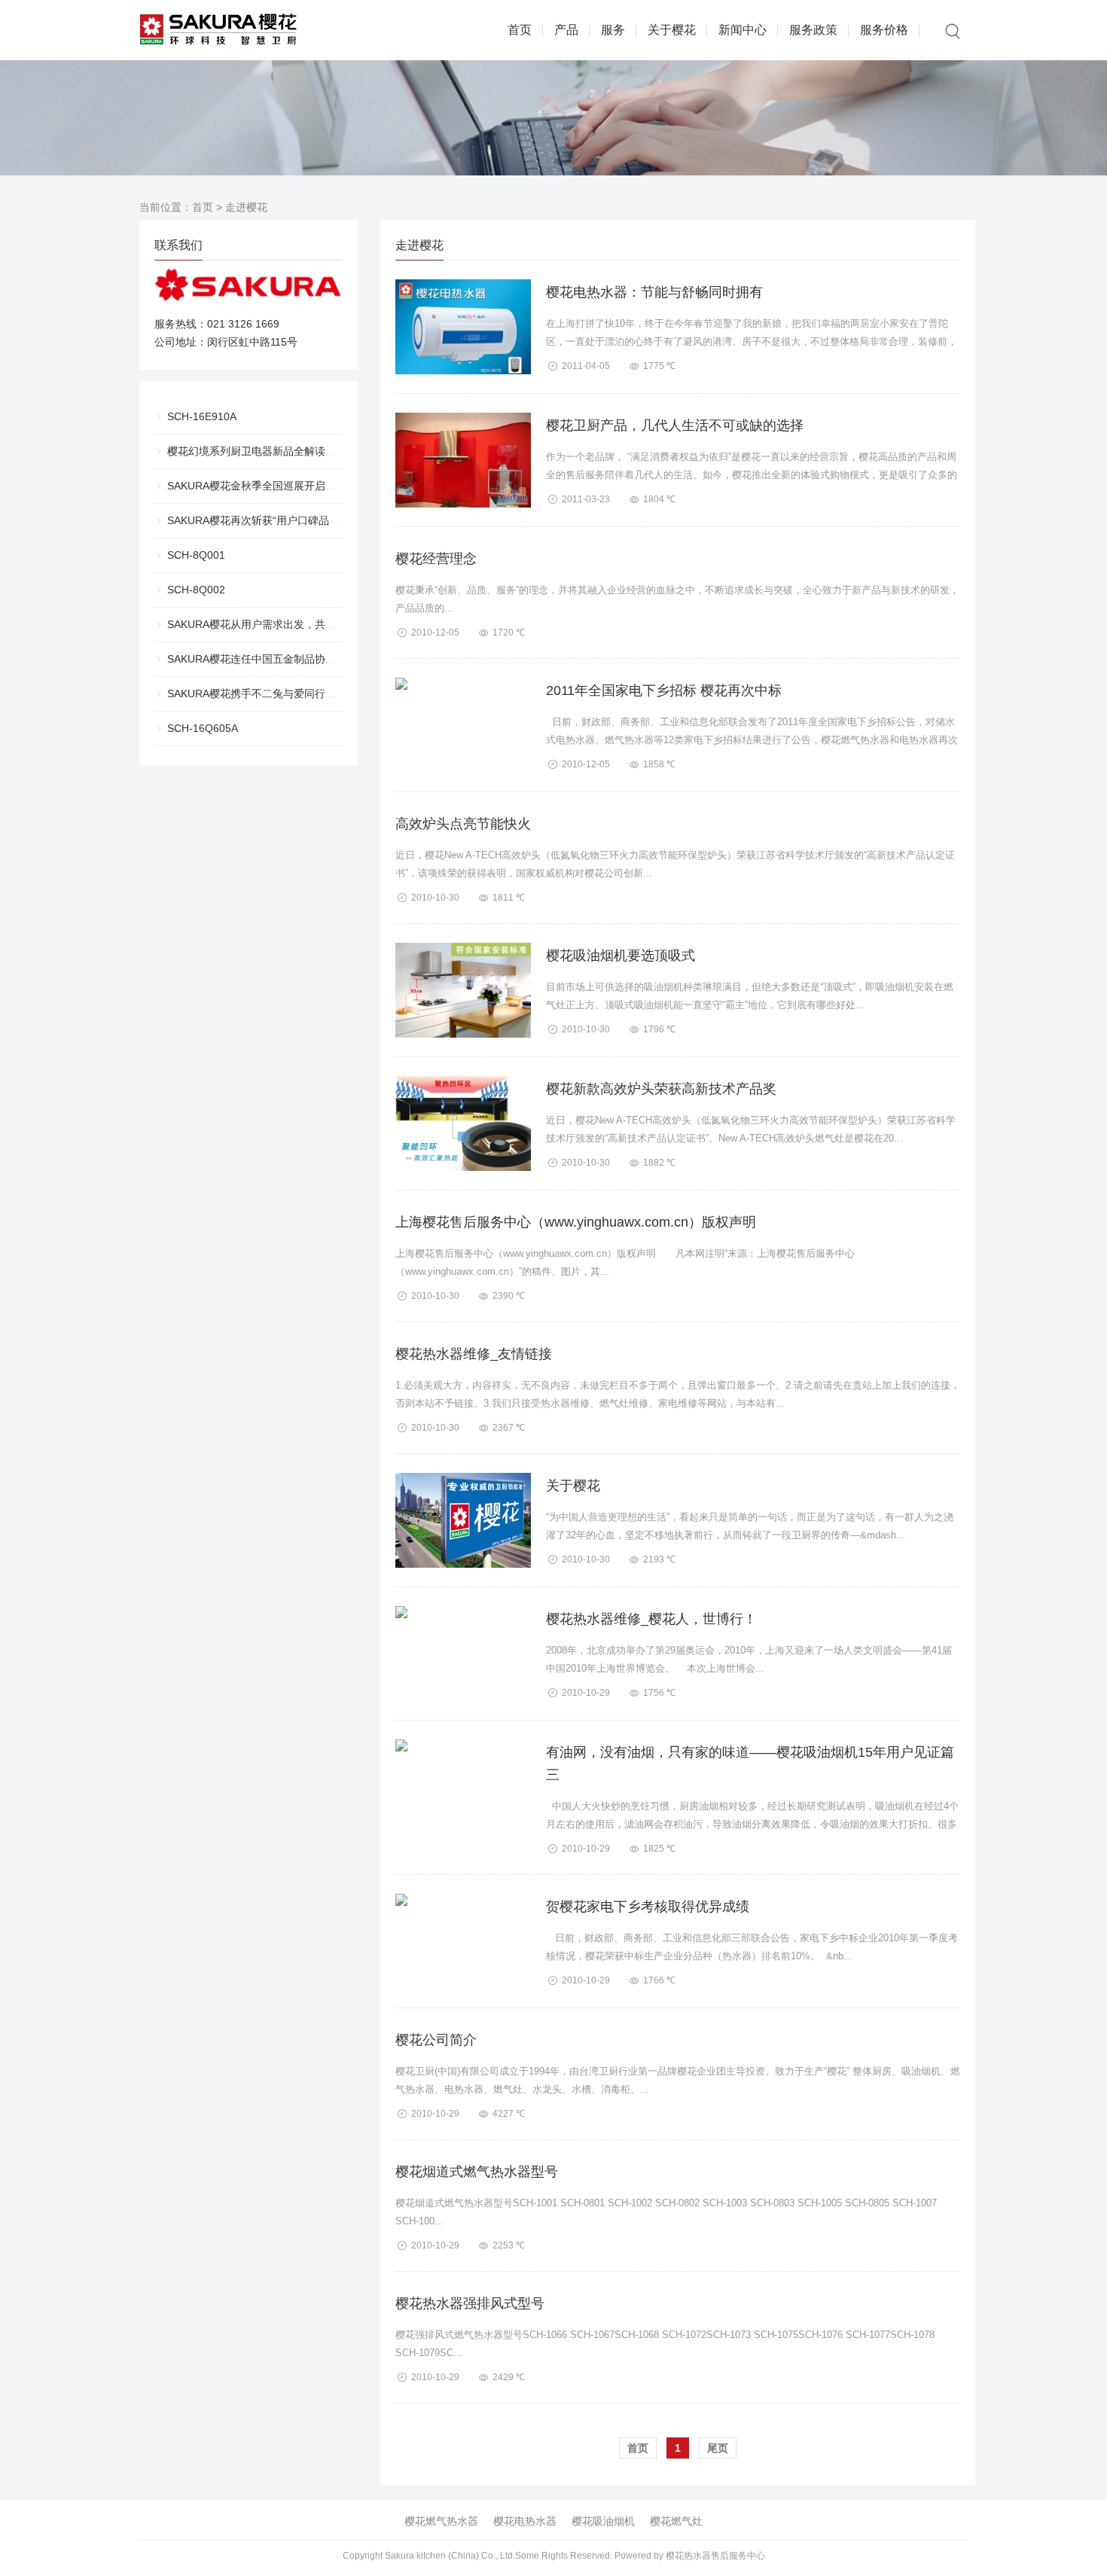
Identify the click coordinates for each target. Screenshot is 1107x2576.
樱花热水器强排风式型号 (470, 2303)
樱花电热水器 (525, 2521)
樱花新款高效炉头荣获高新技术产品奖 (661, 1089)
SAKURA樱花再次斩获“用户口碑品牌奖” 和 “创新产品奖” (299, 520)
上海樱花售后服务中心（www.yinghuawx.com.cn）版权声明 (576, 1222)
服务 (613, 30)
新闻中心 (743, 30)
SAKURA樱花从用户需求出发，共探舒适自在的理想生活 (299, 624)
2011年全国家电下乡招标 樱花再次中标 (664, 690)
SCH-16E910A (202, 416)
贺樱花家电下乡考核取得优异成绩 (648, 1907)
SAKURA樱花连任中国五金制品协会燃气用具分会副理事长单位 (315, 659)
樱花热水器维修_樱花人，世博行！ (651, 1619)
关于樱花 (672, 30)
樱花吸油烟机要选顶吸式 (621, 956)
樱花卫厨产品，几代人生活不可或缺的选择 (675, 425)
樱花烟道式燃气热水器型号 (477, 2172)
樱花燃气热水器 (441, 2521)
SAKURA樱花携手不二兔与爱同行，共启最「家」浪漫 (294, 694)
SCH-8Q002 (196, 590)
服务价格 (884, 30)
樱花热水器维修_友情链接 (474, 1354)
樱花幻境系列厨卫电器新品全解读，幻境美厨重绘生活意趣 (304, 451)
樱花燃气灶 (676, 2521)
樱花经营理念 (436, 559)
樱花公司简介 (436, 2040)
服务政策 (813, 30)
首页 (520, 30)
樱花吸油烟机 (603, 2521)
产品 (566, 30)
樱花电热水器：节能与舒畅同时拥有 (654, 292)
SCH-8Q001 (196, 555)
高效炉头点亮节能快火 (463, 824)
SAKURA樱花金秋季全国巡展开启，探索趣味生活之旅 (294, 486)
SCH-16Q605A (203, 728)
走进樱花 (246, 207)
